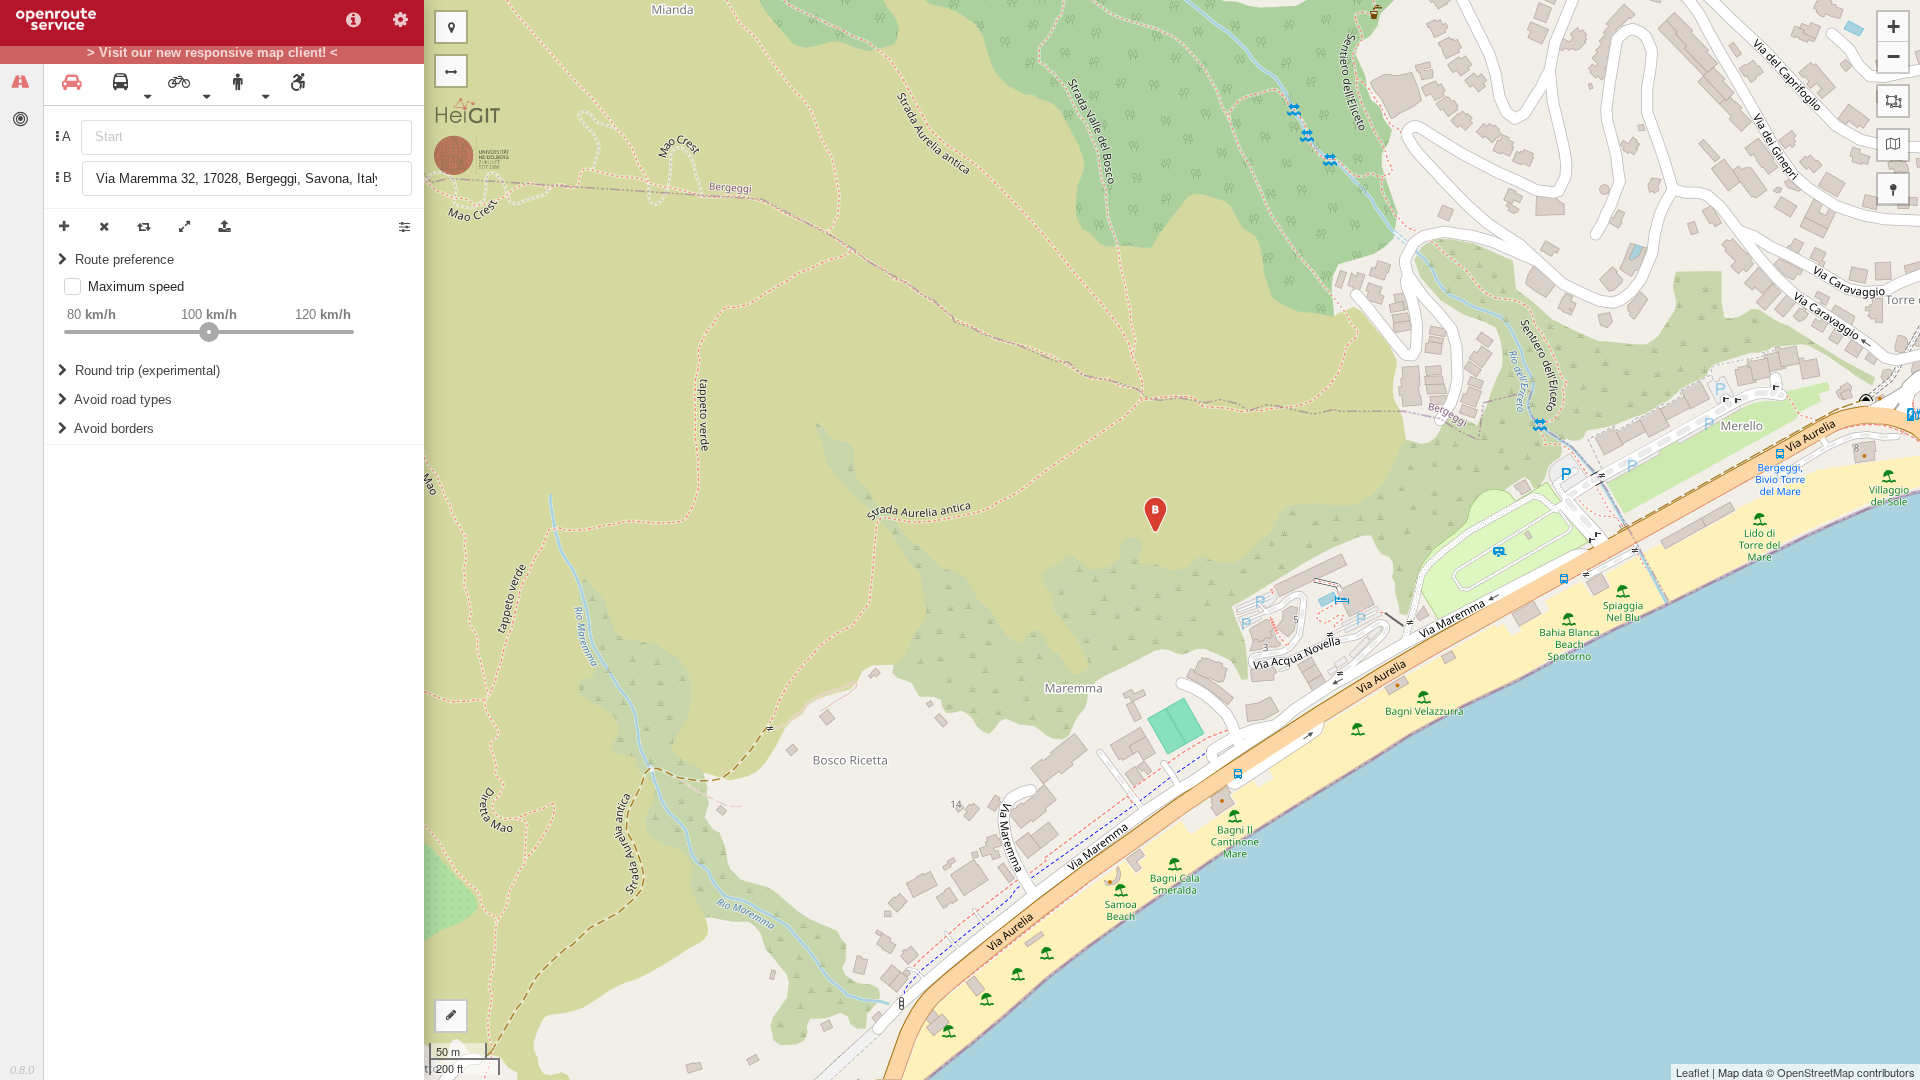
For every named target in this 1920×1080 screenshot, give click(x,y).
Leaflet (1692, 1072)
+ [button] (1893, 26)
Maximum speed (136, 286)
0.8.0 (22, 1070)
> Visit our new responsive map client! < (212, 53)
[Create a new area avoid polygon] (1893, 101)
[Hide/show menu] (451, 71)
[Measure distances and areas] (451, 1016)
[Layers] (1893, 145)
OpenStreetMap (1815, 1072)
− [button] (1893, 56)
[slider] (209, 332)
